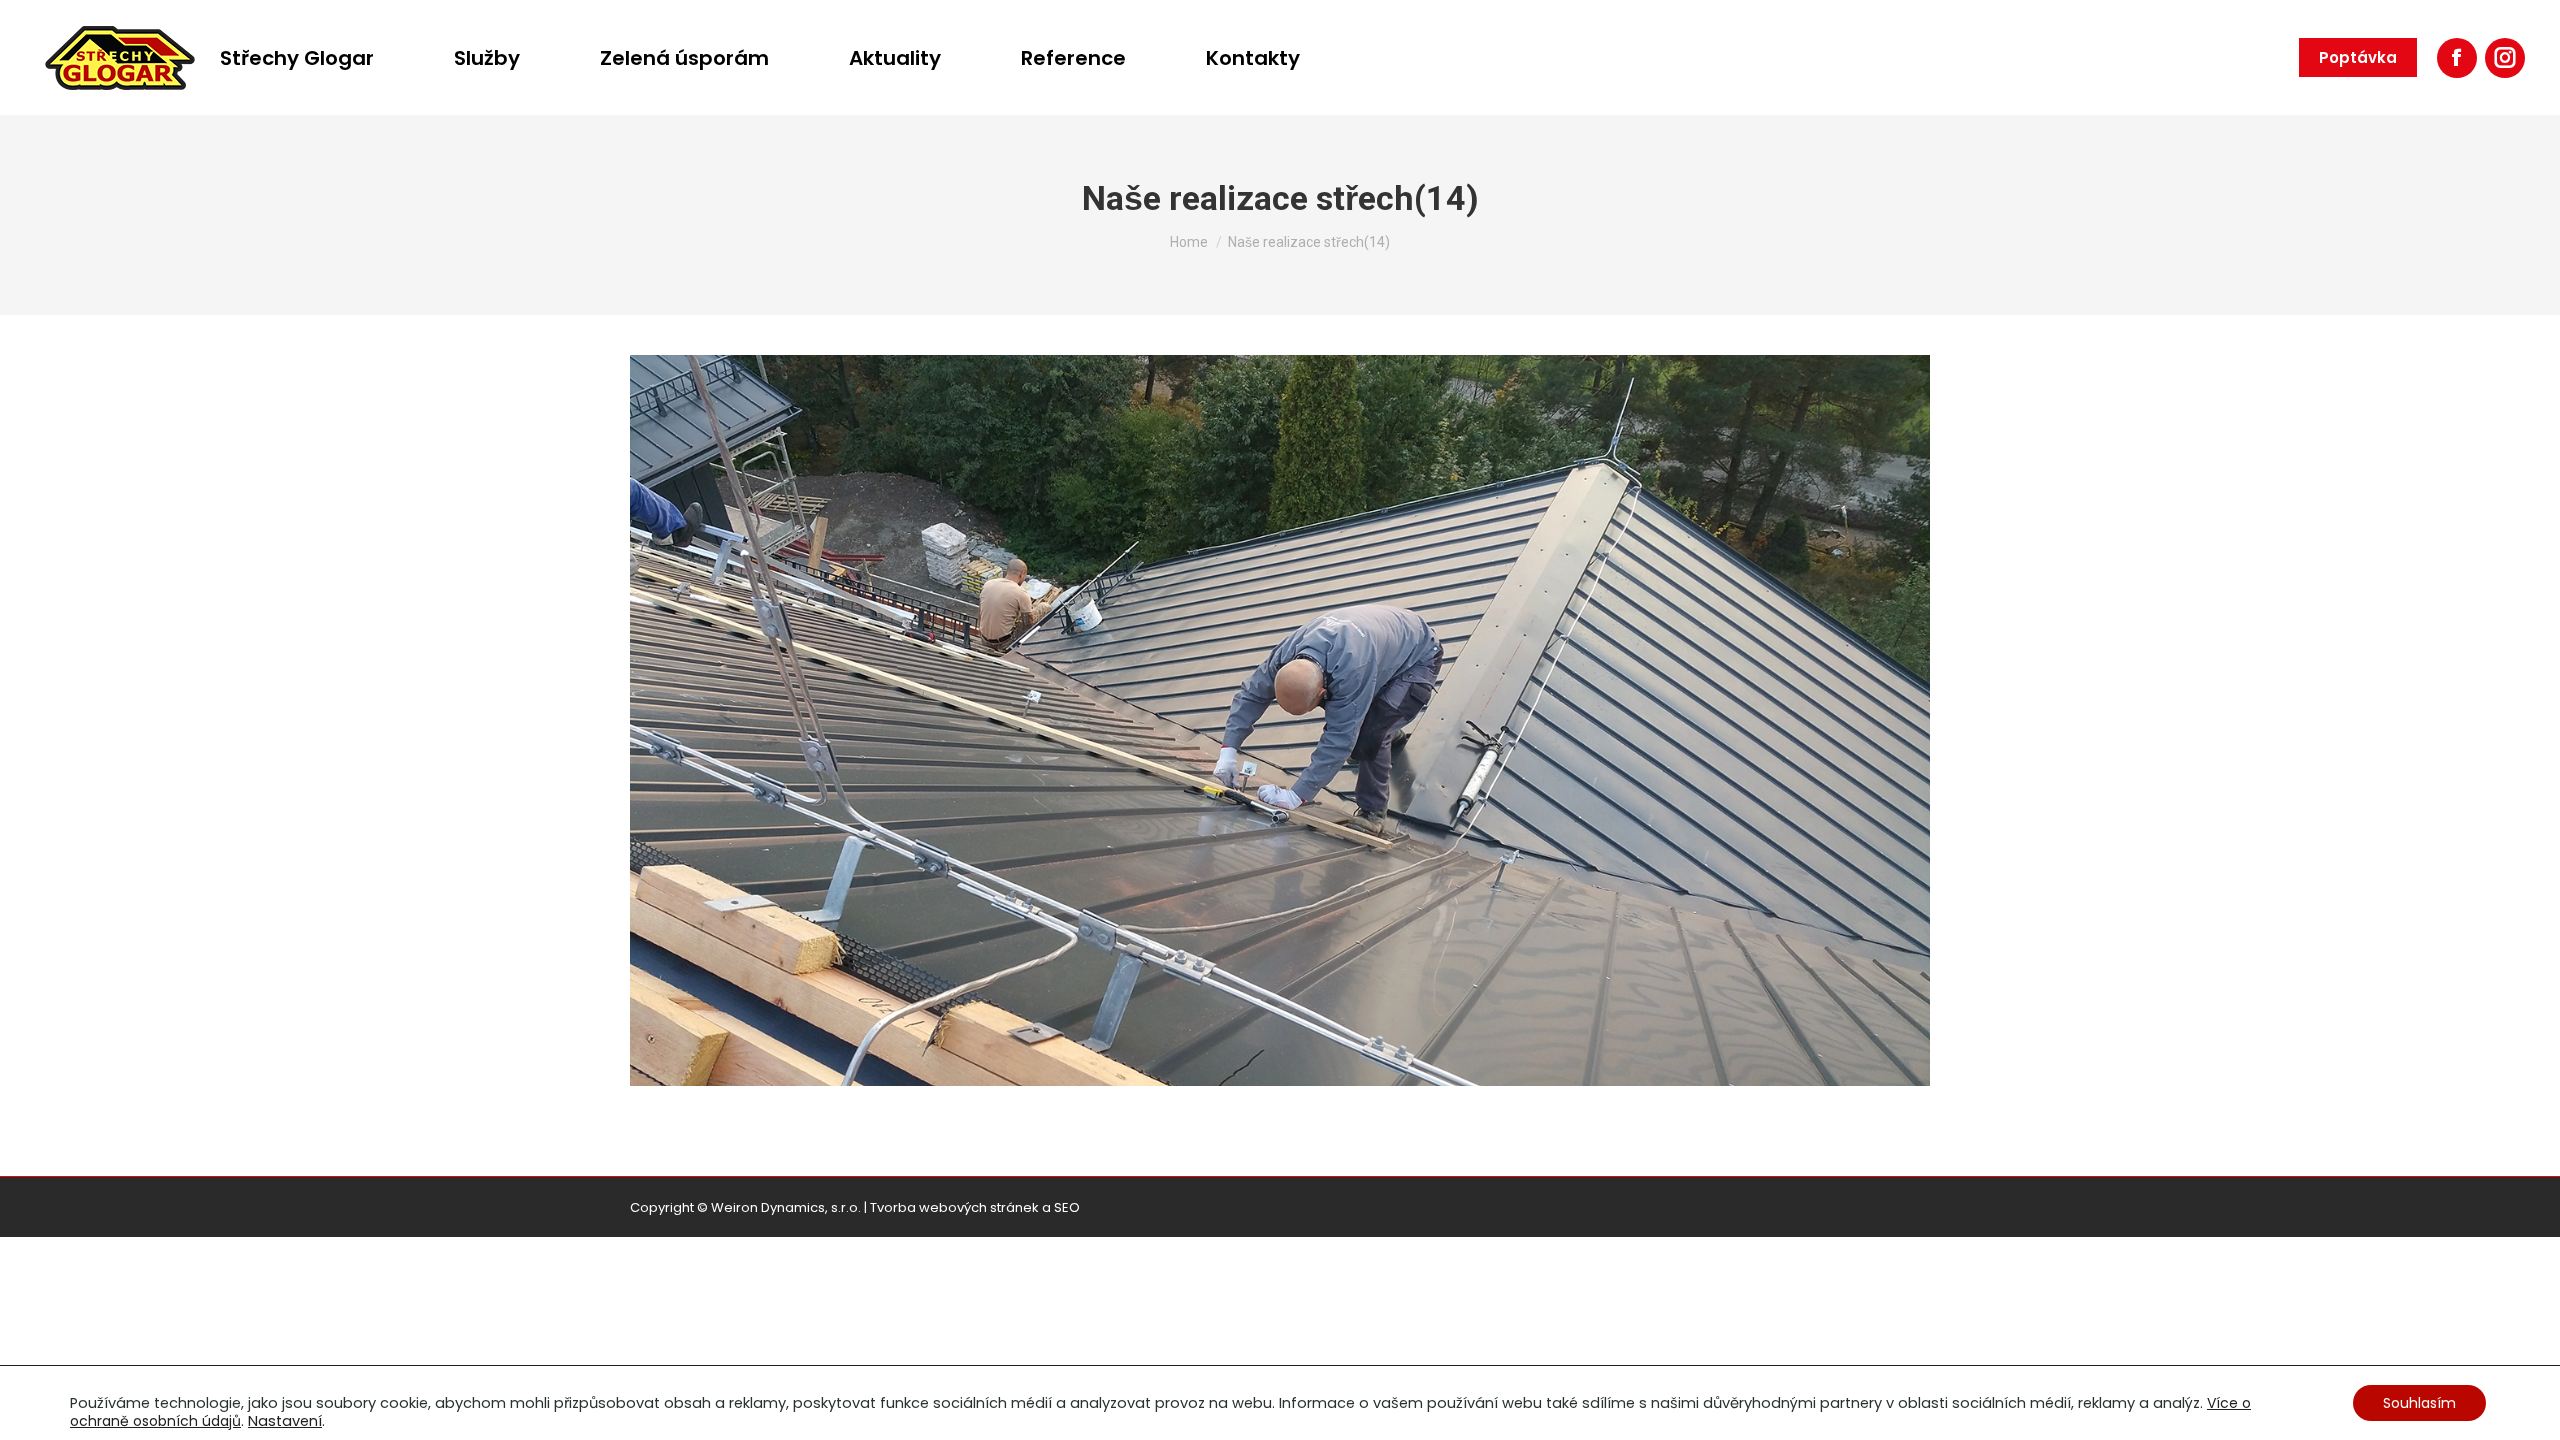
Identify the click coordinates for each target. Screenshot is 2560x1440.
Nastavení (285, 1421)
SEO (1067, 1207)
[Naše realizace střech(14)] (1280, 720)
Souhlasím (2419, 1403)
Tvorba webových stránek (954, 1207)
